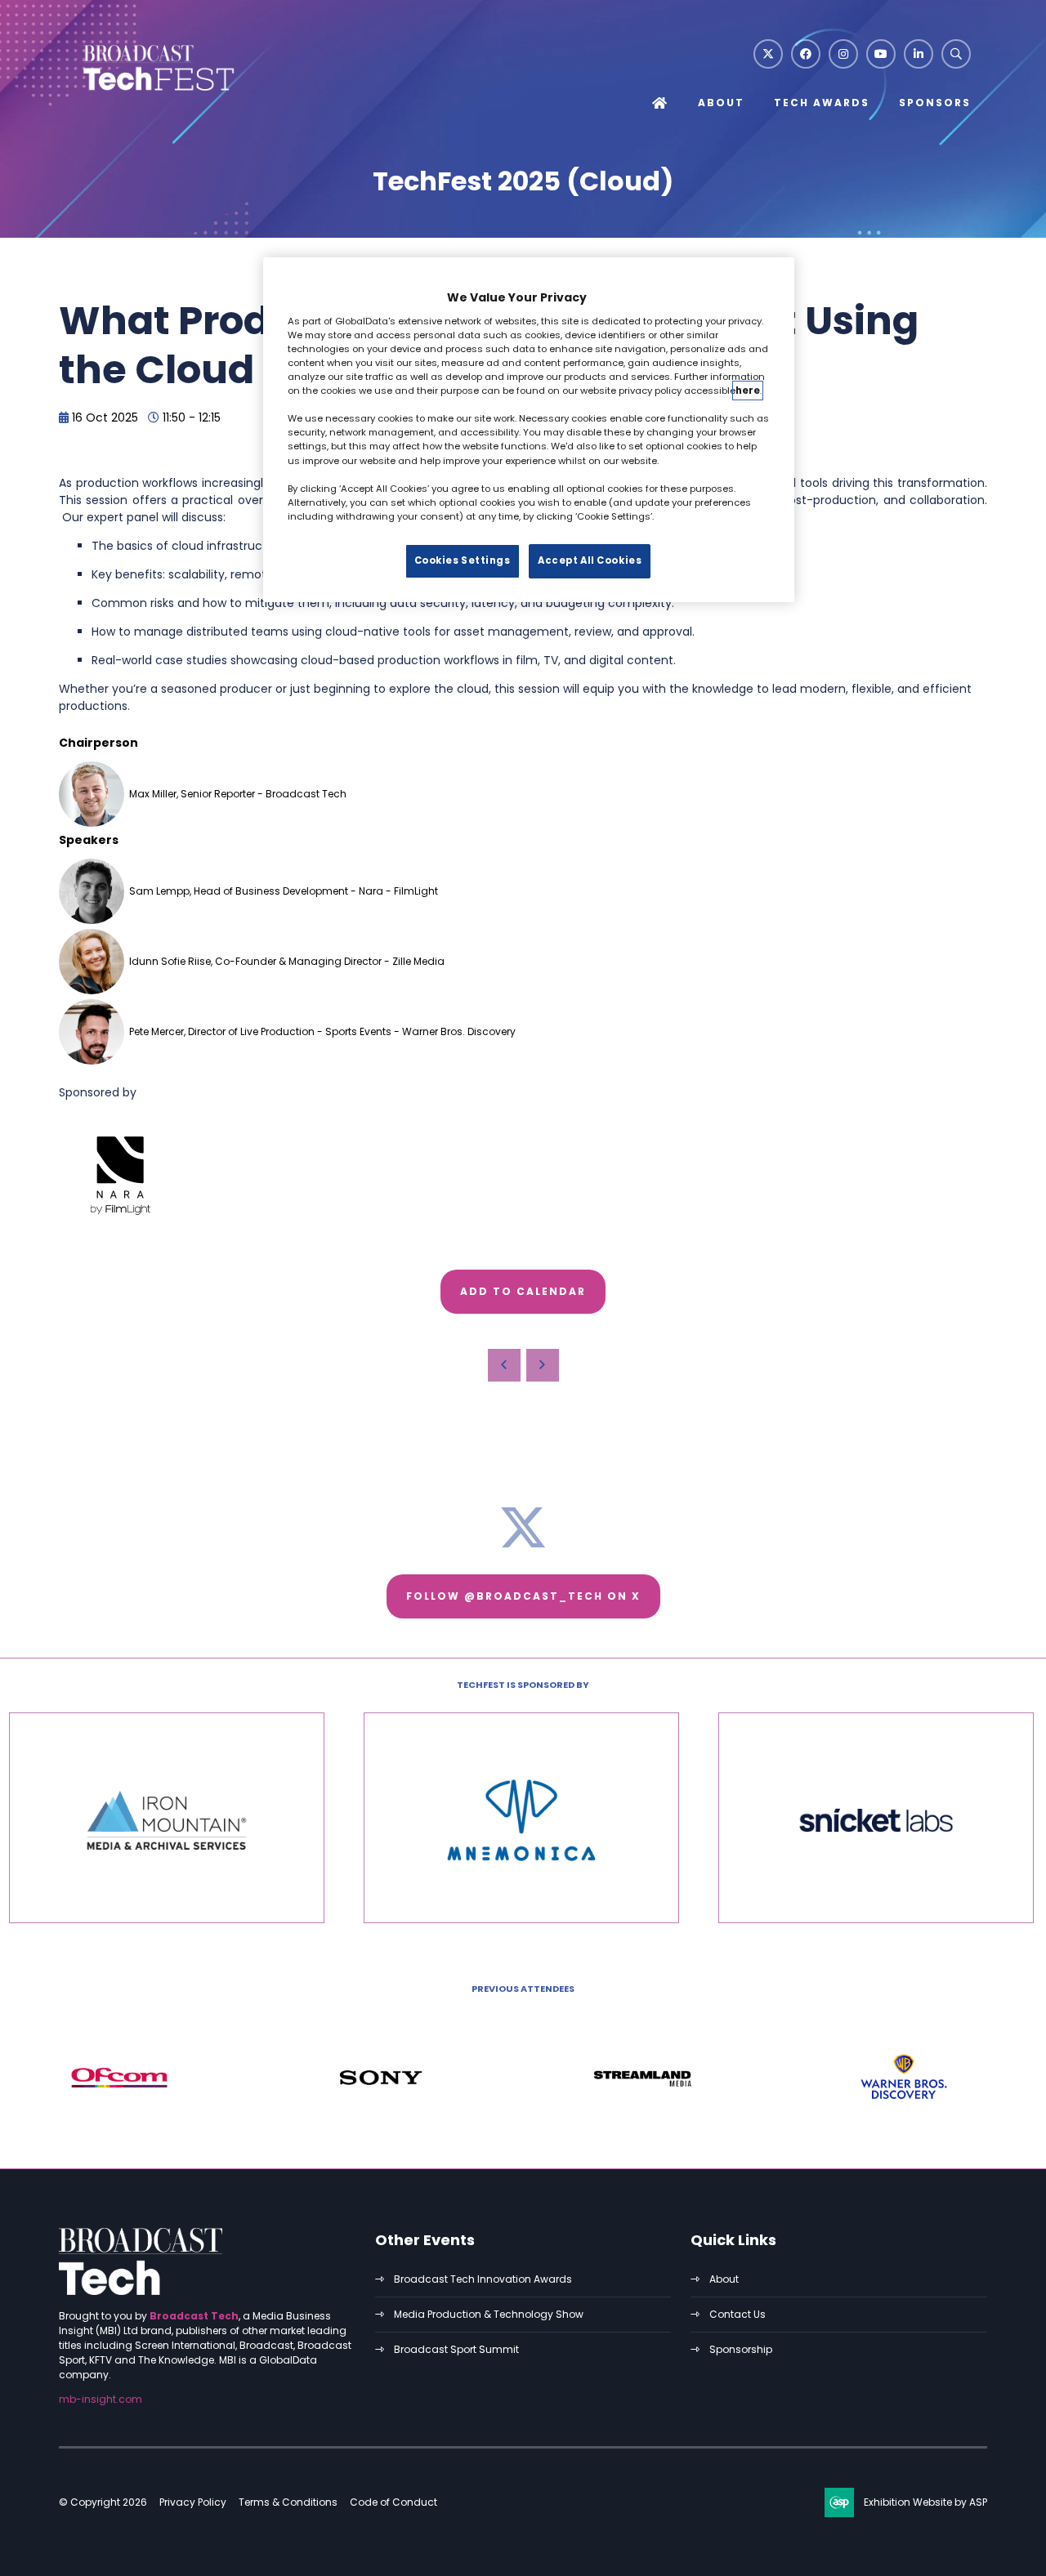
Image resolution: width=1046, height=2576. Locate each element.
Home (660, 104)
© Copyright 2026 (103, 2502)
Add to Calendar (523, 1291)
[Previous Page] (504, 1365)
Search (956, 54)
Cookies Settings (463, 560)
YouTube (881, 54)
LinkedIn (919, 54)
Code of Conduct (393, 2502)
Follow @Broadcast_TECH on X (523, 1596)
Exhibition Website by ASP (925, 2502)
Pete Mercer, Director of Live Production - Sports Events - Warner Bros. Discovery (322, 1031)
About (721, 103)
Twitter (768, 54)
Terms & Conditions (288, 2502)
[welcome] (157, 92)
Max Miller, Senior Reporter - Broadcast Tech (238, 794)
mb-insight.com (101, 2399)
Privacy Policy (193, 2502)
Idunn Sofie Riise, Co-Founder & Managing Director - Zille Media (287, 961)
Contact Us (738, 2314)
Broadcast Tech (194, 2316)
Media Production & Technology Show (489, 2314)
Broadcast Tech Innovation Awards (483, 2279)
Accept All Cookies (590, 560)
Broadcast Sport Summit (456, 2349)
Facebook (806, 54)
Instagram (843, 54)
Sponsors (935, 103)
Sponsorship (741, 2349)
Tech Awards (822, 103)
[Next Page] (543, 1365)
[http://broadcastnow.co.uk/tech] (141, 2291)
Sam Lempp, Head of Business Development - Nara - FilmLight (284, 891)
